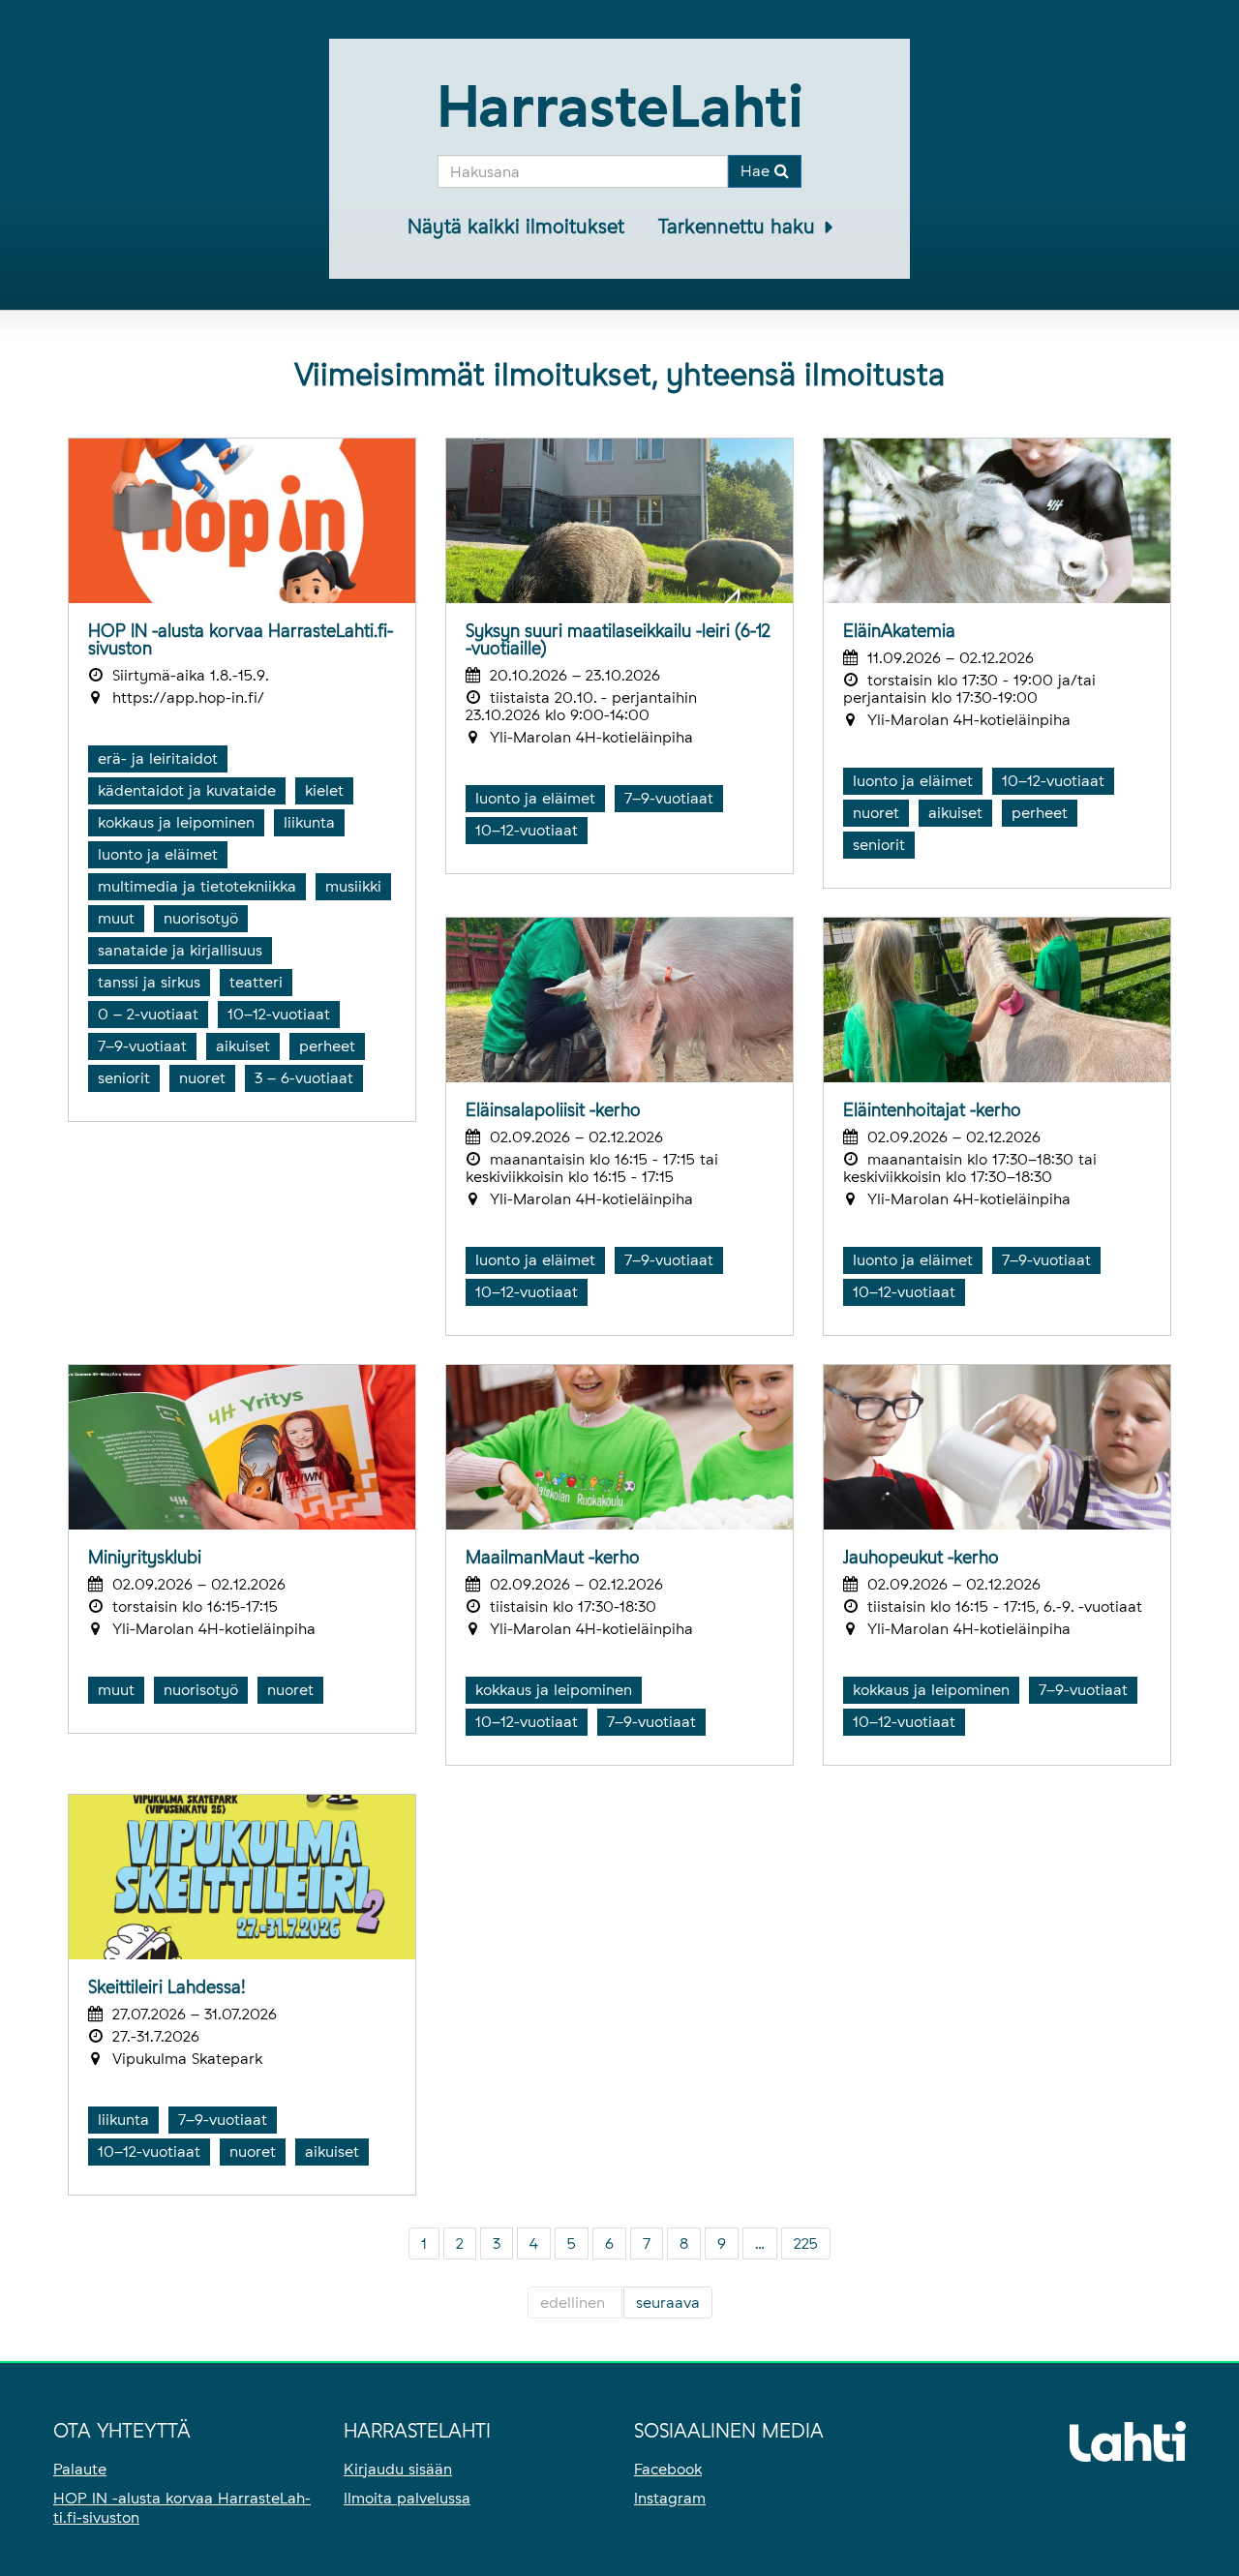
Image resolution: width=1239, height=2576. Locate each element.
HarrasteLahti (620, 106)
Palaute (80, 2469)
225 (806, 2243)
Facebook (668, 2469)
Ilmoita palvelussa (407, 2498)
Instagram (670, 2498)
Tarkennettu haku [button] (740, 227)
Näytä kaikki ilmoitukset (516, 227)
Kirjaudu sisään (398, 2469)
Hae (757, 171)
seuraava (668, 2303)
